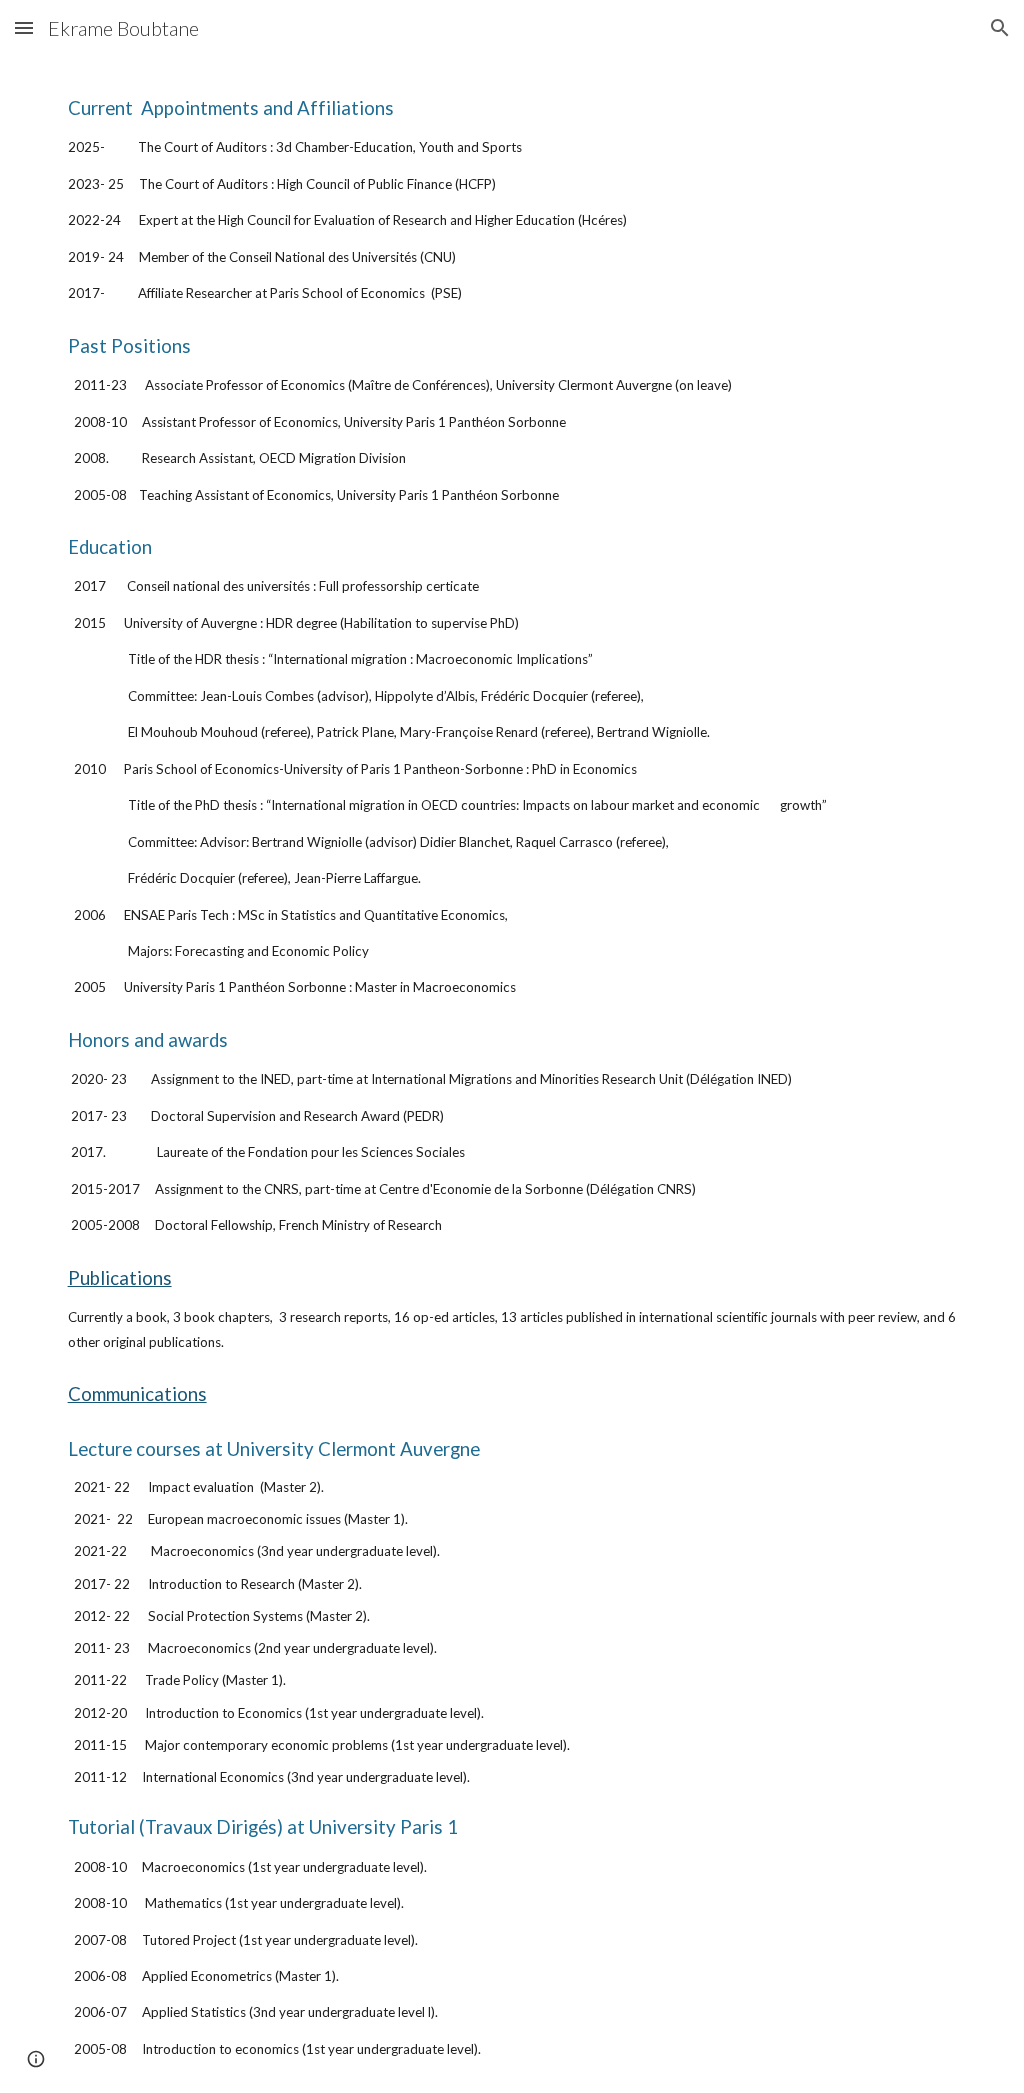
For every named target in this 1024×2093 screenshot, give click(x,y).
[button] (24, 27)
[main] (512, 1074)
